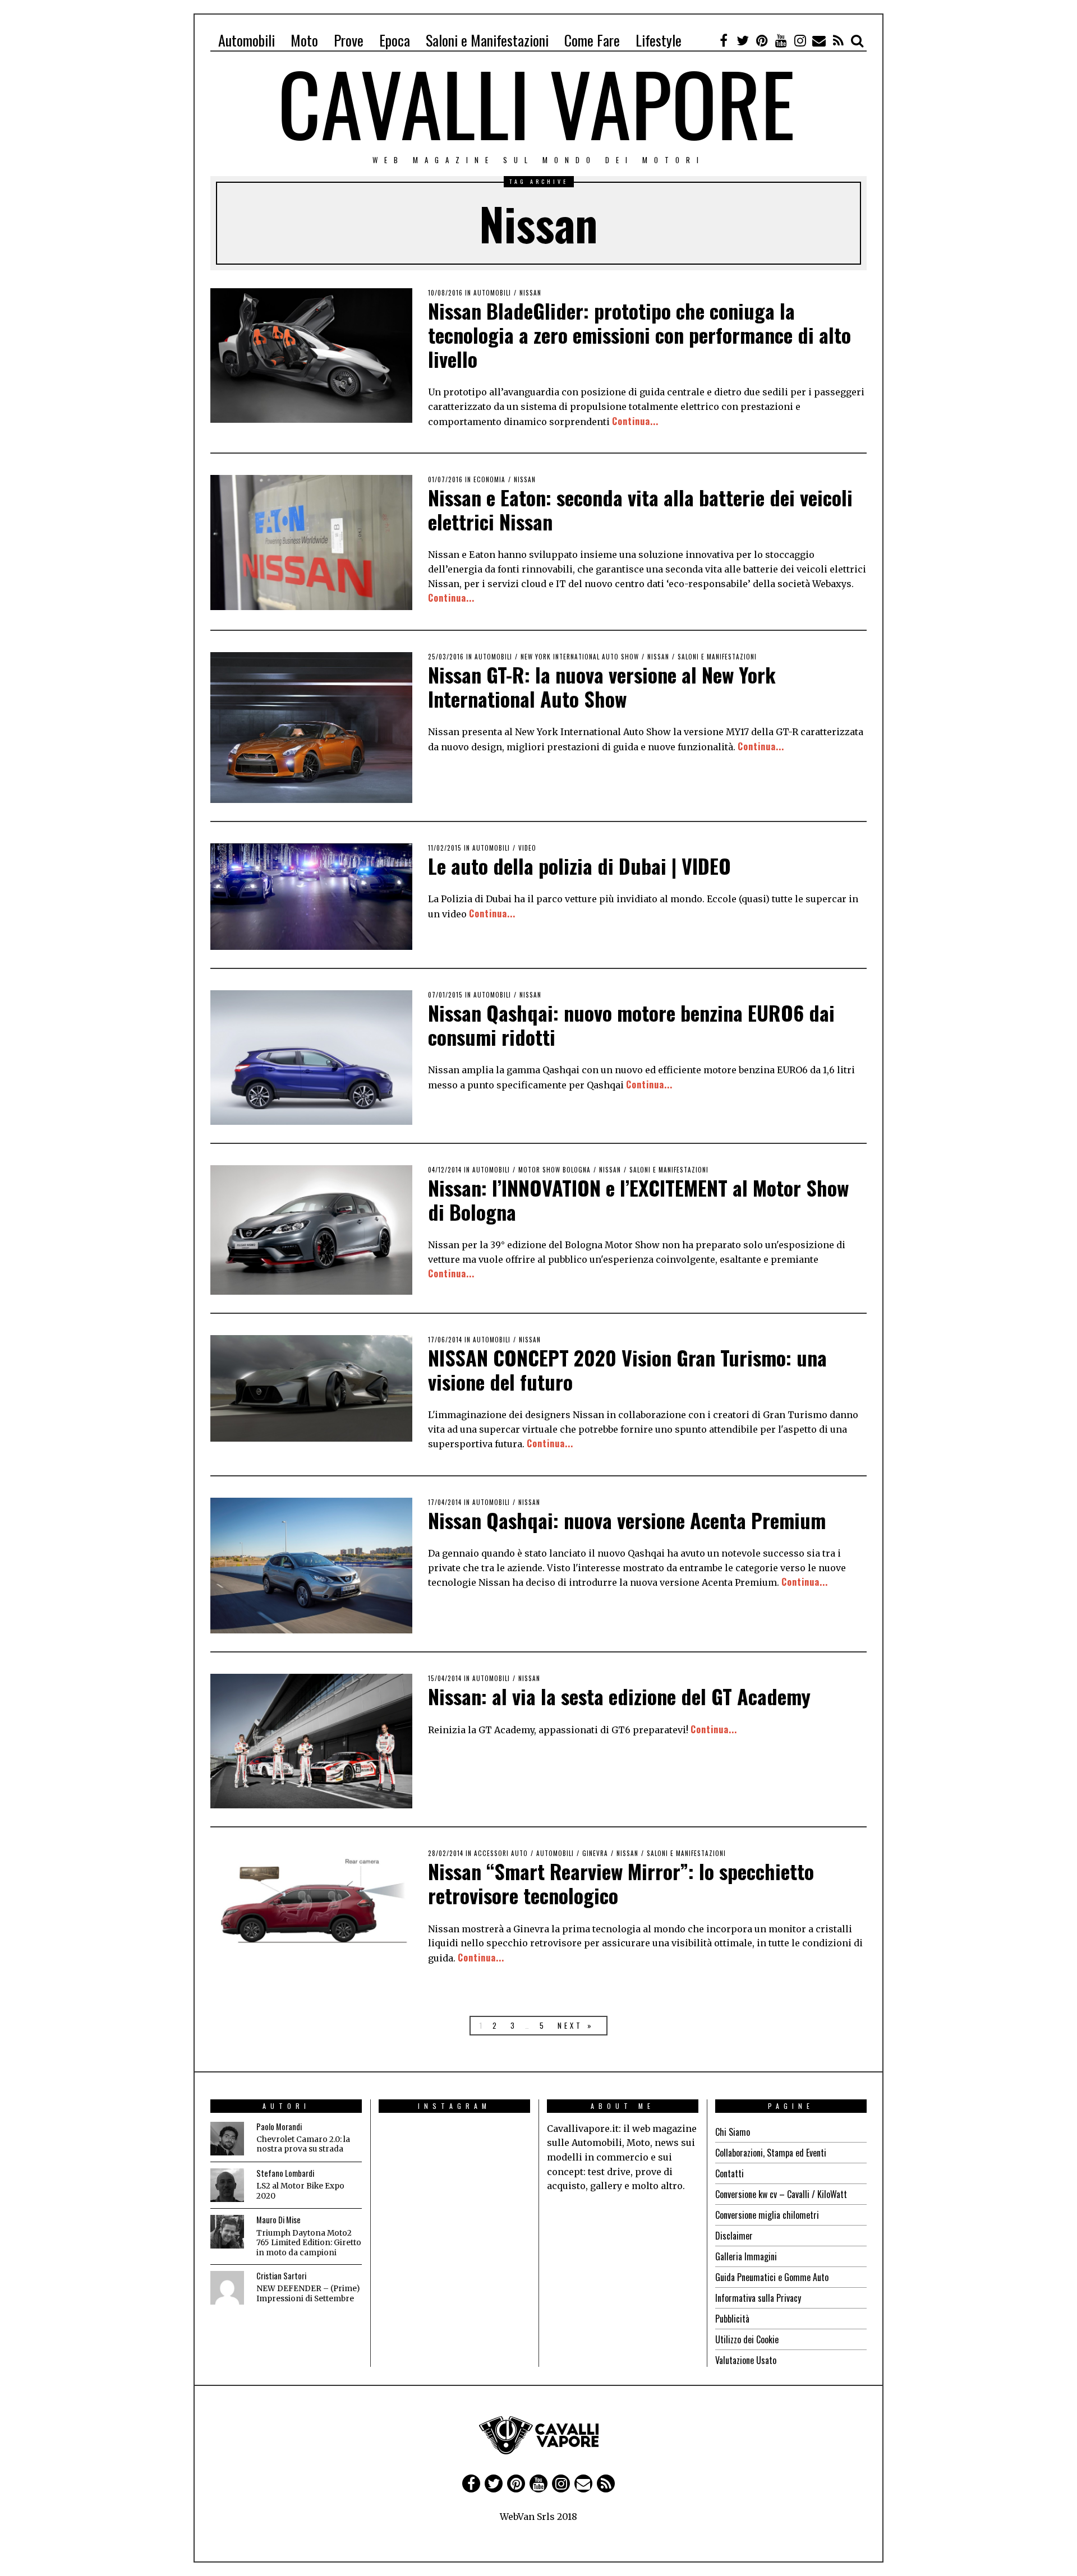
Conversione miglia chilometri (767, 2215)
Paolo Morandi (279, 2127)
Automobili (247, 40)
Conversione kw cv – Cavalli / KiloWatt (781, 2194)
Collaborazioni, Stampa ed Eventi (771, 2153)
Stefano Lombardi (285, 2173)
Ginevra (595, 1853)
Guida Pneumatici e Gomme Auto (772, 2277)
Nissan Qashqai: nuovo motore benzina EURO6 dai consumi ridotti (631, 1024)
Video (527, 848)
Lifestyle (659, 40)
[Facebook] (724, 40)
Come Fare (592, 40)
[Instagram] (800, 40)
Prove (349, 40)
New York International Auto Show (580, 657)
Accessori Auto (501, 1853)
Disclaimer (734, 2236)
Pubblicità (732, 2319)
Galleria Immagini (746, 2256)
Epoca (395, 40)
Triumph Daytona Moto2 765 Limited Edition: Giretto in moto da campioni (309, 2243)
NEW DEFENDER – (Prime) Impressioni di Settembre (308, 2294)
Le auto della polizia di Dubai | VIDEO (579, 865)
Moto (304, 40)
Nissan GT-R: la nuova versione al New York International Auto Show (602, 686)
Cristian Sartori (281, 2276)
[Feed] (838, 40)
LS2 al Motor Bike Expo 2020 (300, 2191)
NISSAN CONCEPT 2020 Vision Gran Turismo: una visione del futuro (627, 1369)
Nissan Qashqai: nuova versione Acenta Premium (627, 1520)
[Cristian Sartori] (227, 2288)
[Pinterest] (762, 40)
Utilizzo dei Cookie (747, 2339)
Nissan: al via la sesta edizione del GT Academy (619, 1696)
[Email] (819, 40)
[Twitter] (743, 40)
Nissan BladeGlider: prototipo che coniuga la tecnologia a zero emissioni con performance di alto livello (639, 334)
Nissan (530, 293)
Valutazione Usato (746, 2360)
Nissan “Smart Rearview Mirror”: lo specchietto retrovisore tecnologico (621, 1883)
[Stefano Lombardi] (227, 2185)
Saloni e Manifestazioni (487, 40)
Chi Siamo (733, 2132)
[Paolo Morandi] (227, 2139)
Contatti (729, 2173)
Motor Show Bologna (554, 1170)
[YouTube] (781, 40)
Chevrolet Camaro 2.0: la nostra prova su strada (303, 2145)
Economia (489, 479)
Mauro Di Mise (279, 2220)
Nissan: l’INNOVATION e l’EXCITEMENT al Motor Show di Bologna (638, 1199)
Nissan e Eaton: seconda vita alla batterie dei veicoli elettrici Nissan (640, 509)
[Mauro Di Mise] (227, 2232)
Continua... (635, 421)
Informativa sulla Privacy (758, 2298)
